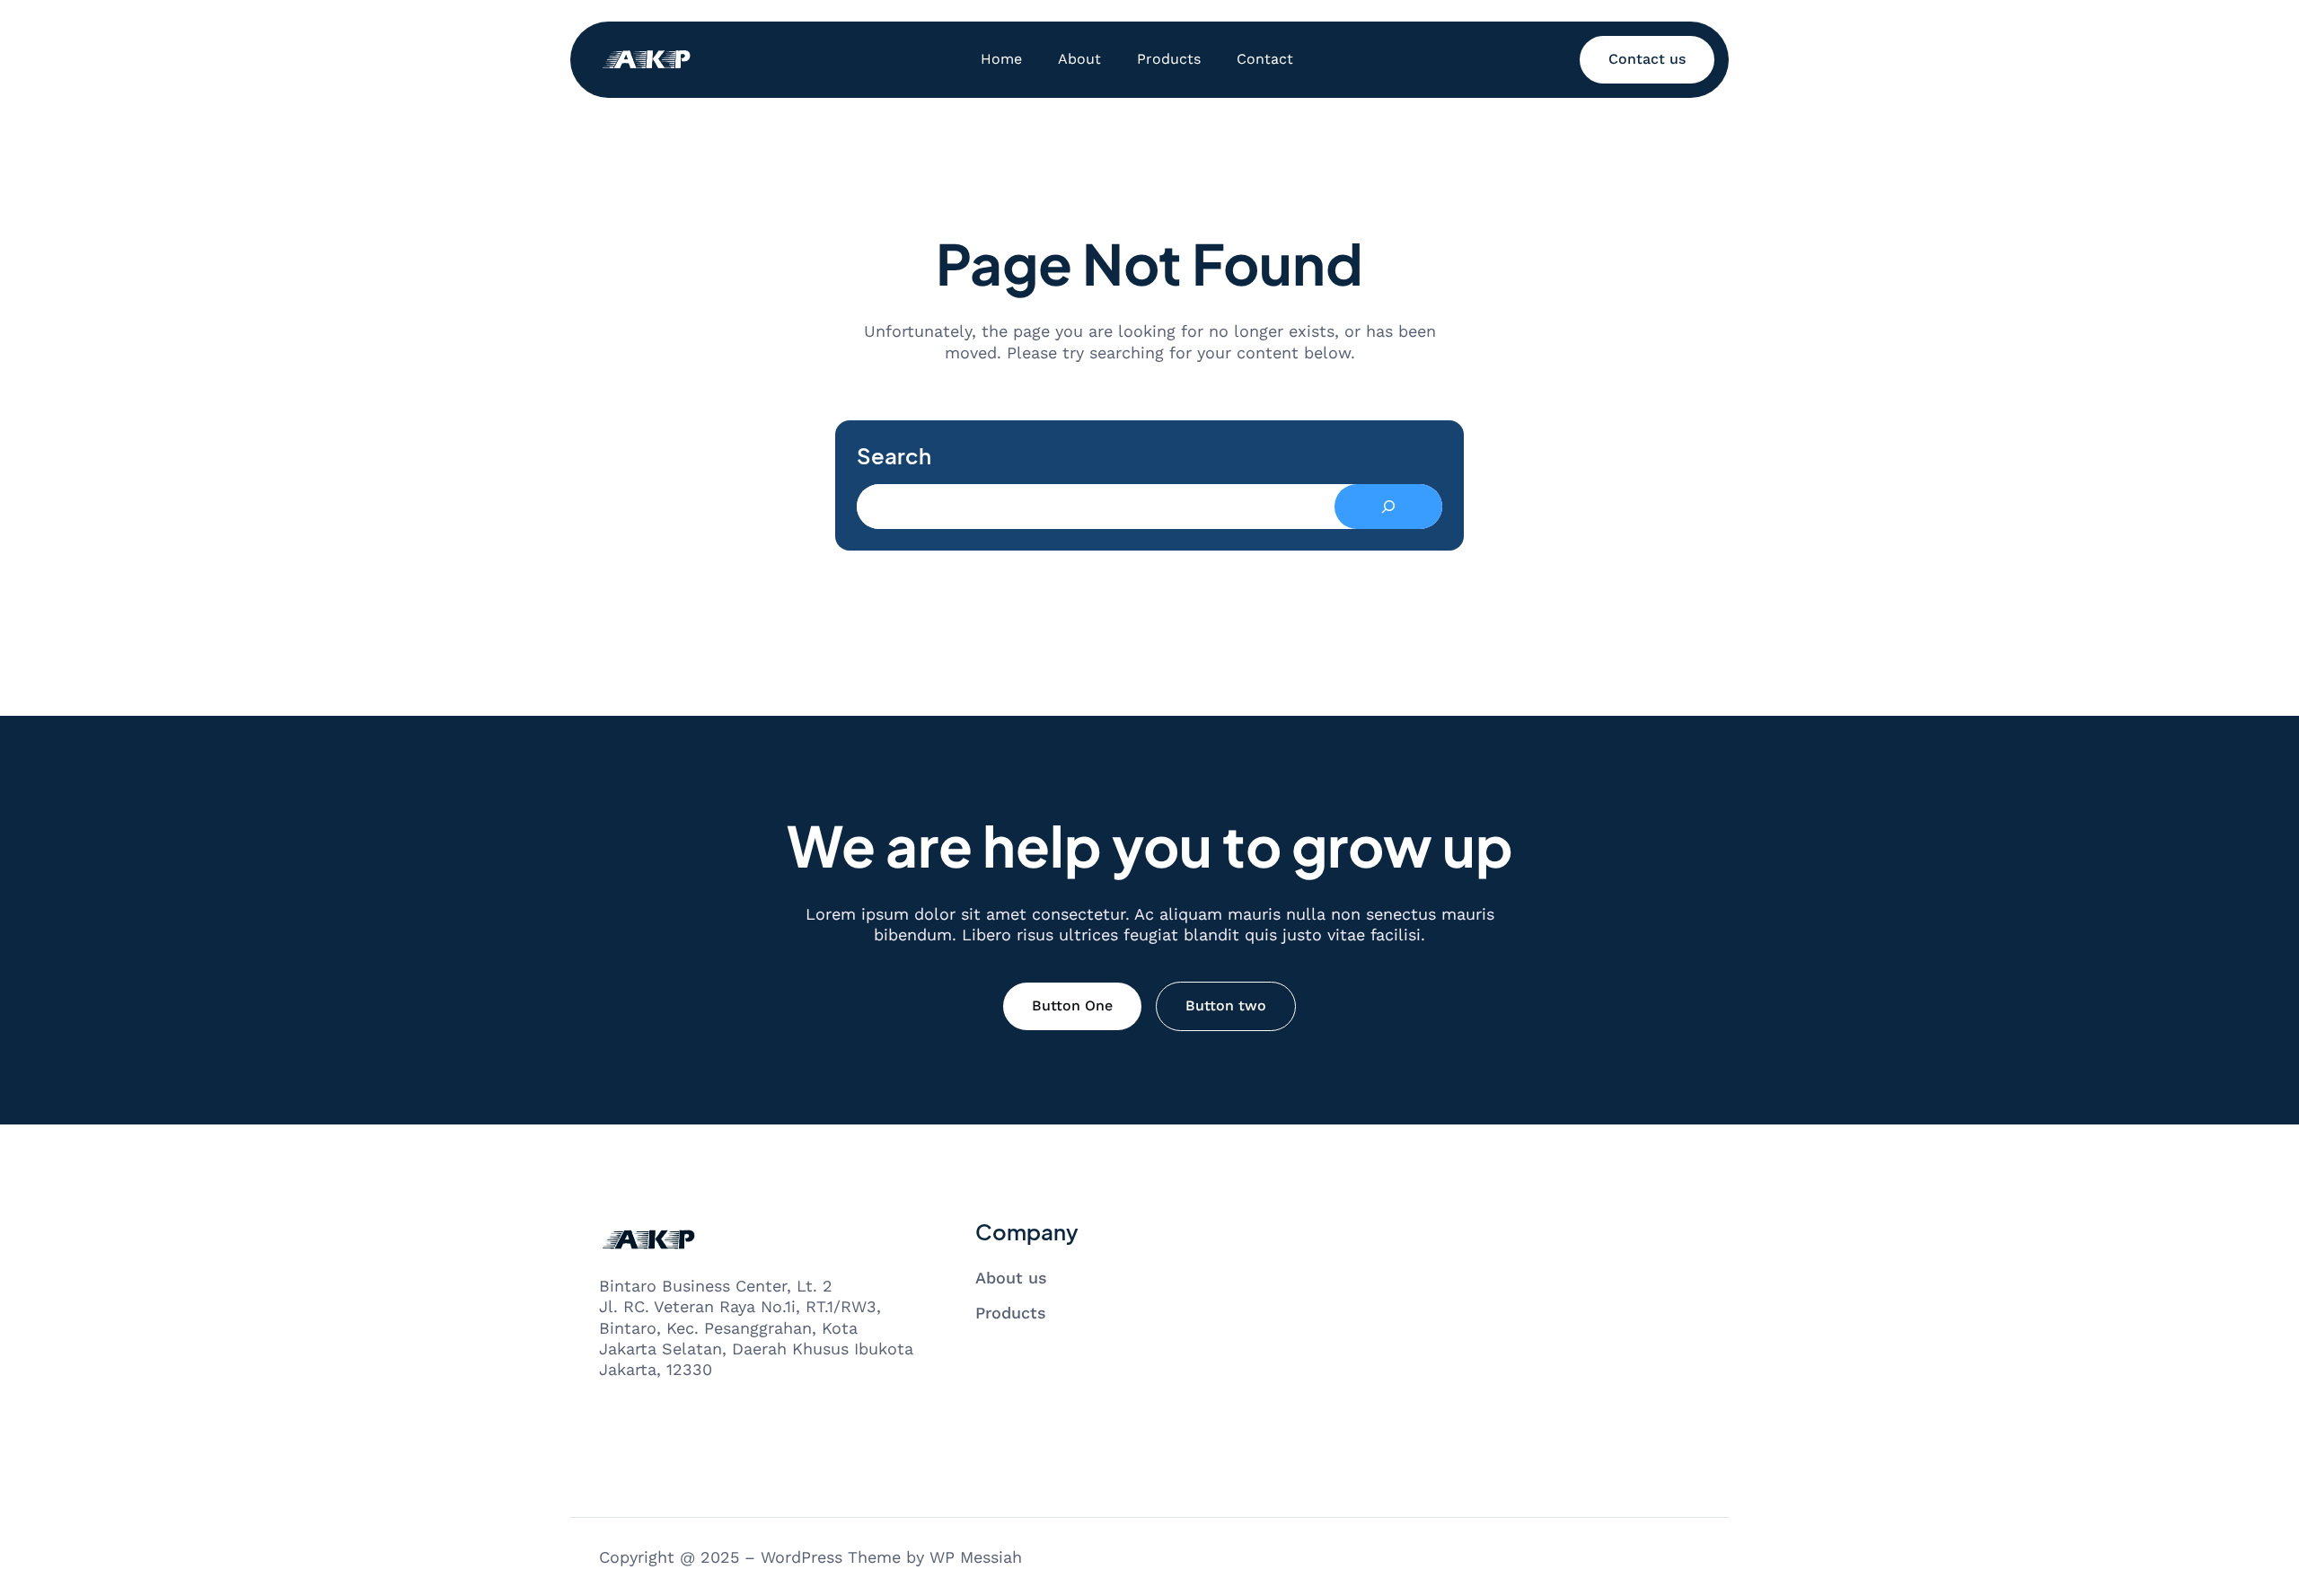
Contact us (1647, 59)
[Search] (1388, 507)
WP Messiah (976, 1557)
